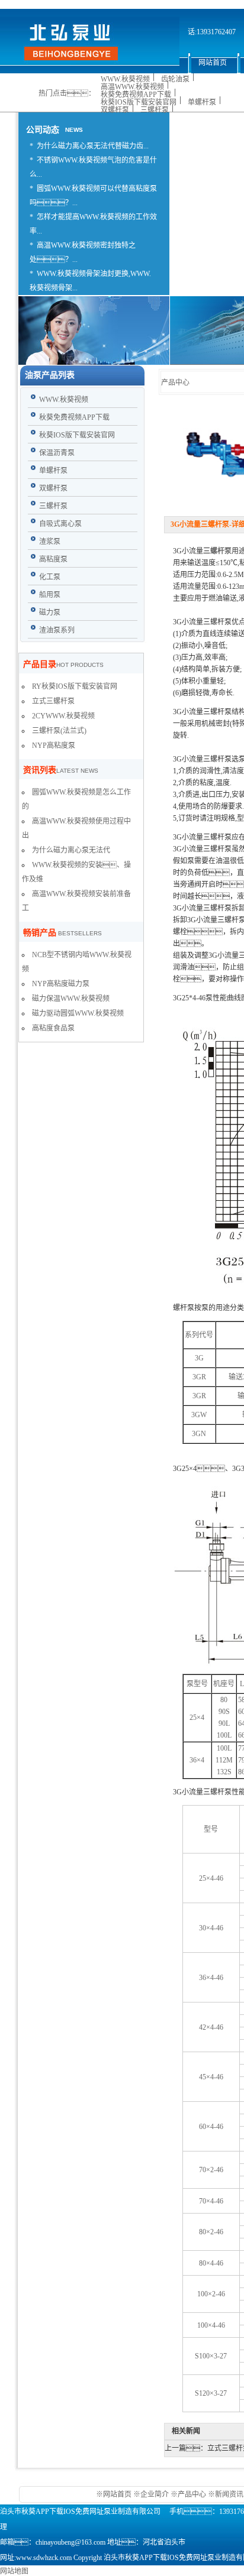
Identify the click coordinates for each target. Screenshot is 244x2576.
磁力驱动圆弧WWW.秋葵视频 (78, 1013)
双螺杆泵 (115, 110)
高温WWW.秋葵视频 (132, 87)
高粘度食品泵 (53, 1028)
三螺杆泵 (155, 110)
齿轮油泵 (175, 79)
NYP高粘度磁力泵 (61, 984)
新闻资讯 (229, 2494)
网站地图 (14, 2571)
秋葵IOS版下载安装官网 (139, 102)
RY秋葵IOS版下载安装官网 (75, 686)
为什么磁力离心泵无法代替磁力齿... (93, 146)
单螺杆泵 (202, 102)
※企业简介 (151, 2494)
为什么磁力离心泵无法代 (71, 850)
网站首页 (118, 2494)
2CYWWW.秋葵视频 (63, 716)
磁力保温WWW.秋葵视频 (71, 999)
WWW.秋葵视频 (125, 79)
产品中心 (192, 2494)
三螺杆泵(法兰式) (59, 731)
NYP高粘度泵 (54, 746)
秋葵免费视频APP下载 (136, 95)
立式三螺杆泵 (53, 701)
